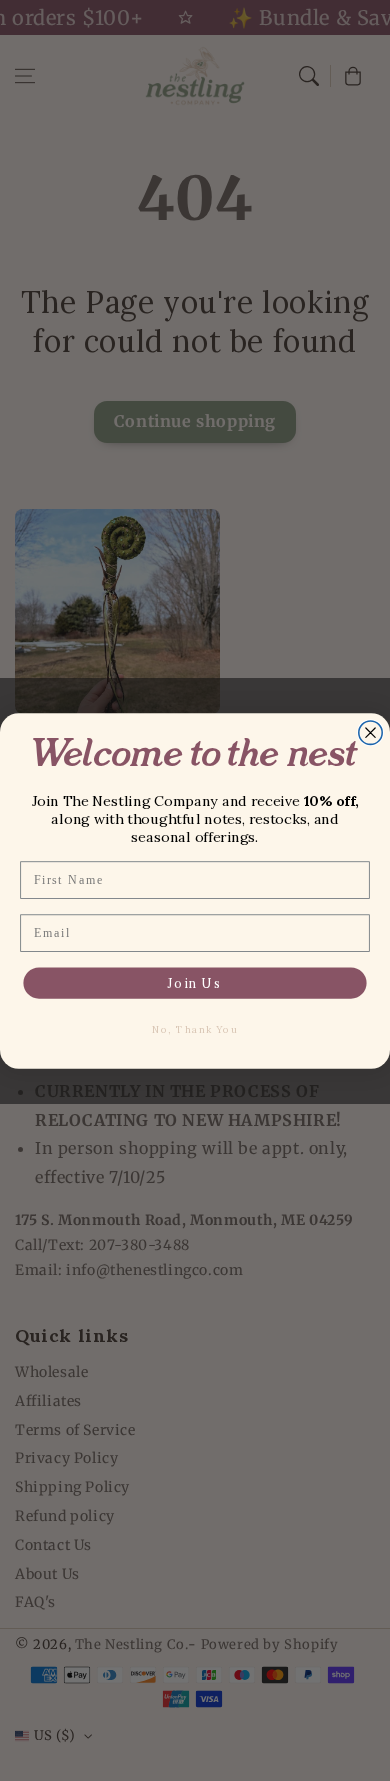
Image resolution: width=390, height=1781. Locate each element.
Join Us (195, 983)
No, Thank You (195, 1029)
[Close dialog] (370, 731)
